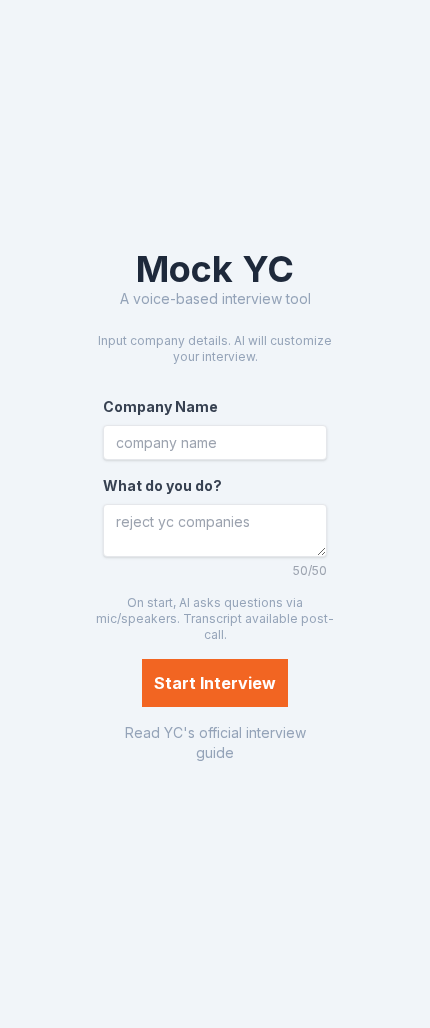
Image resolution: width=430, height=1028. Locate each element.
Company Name (160, 406)
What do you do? (162, 485)
